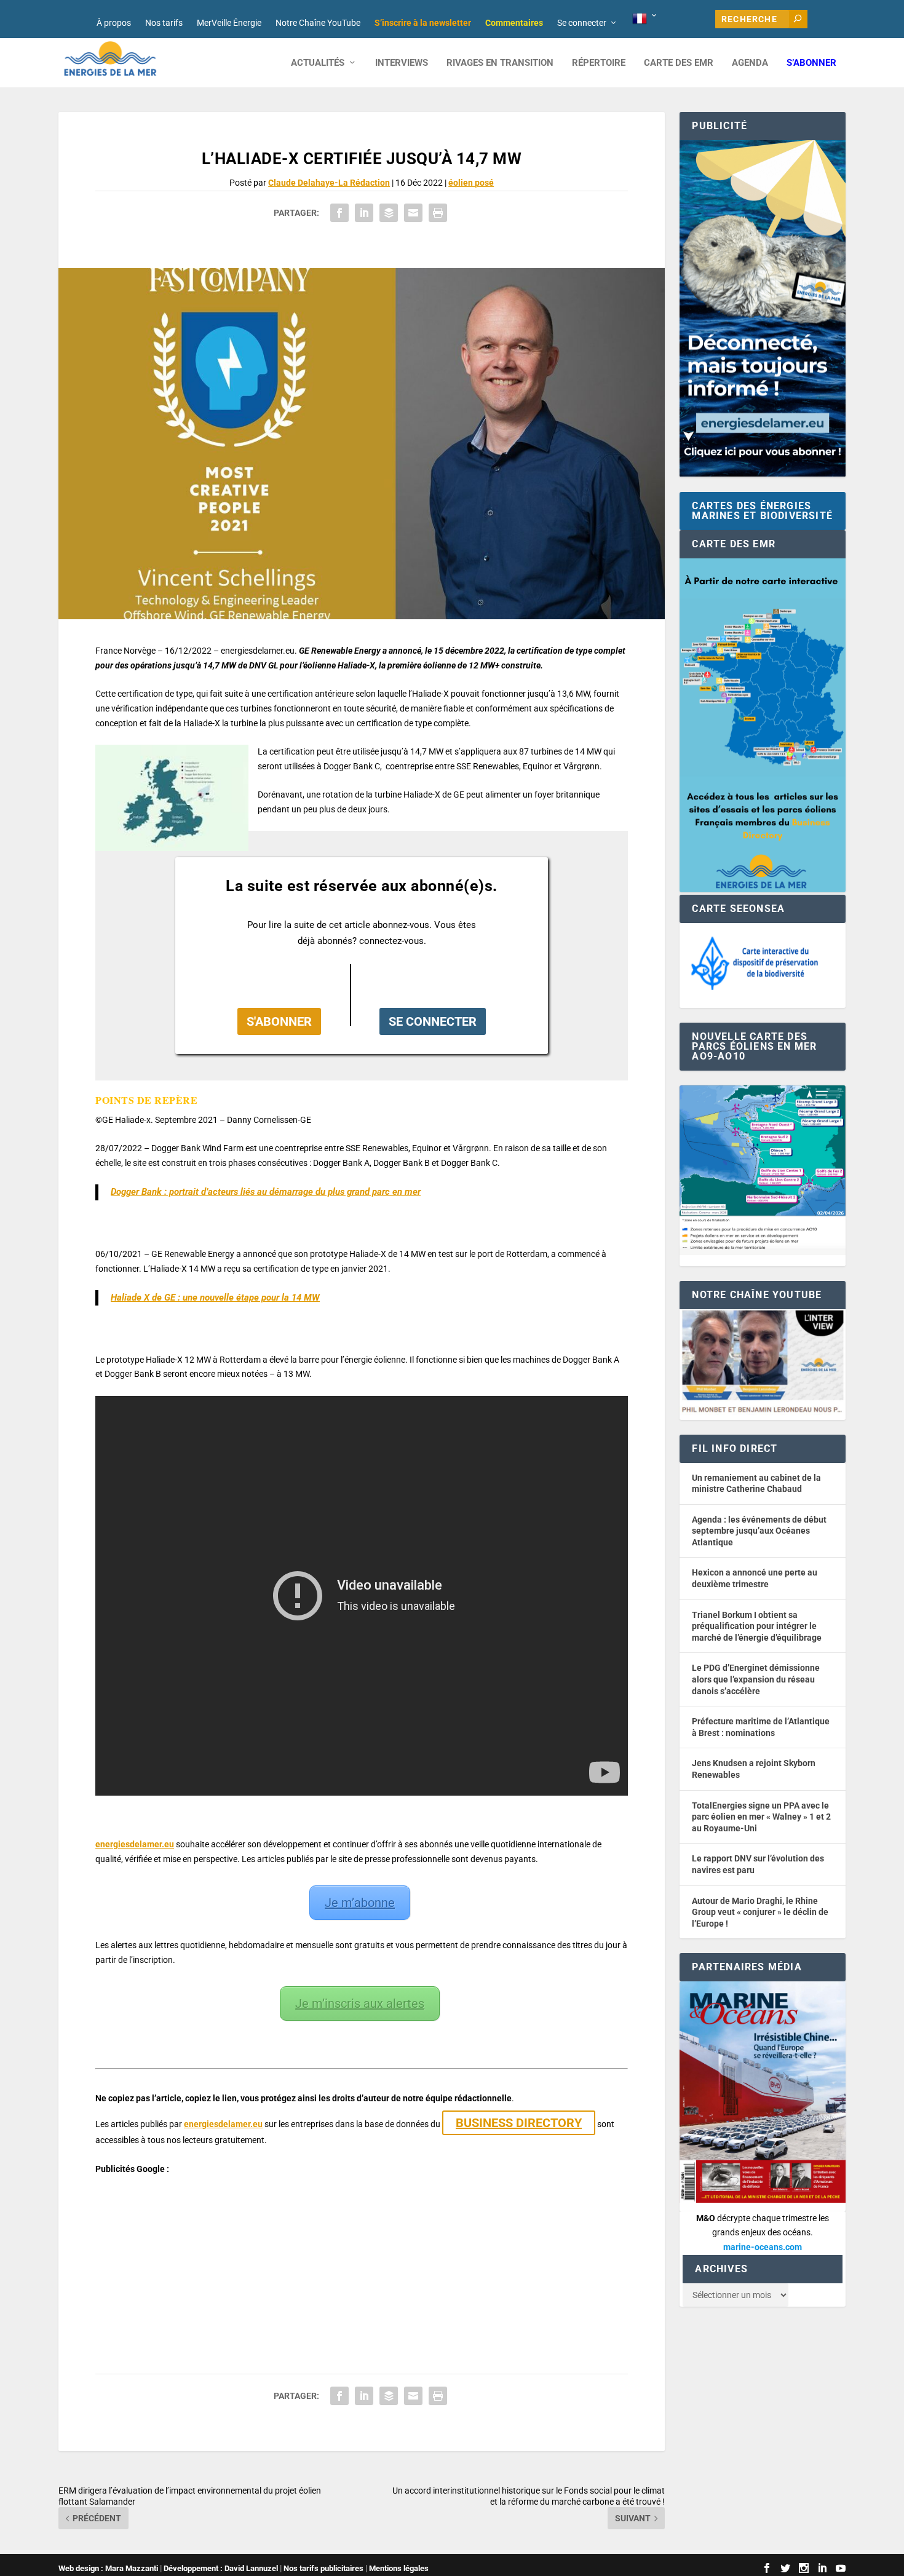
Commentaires (514, 23)
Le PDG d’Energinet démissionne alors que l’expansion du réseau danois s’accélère (756, 1679)
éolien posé (471, 183)
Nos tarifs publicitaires (323, 2568)
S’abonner (811, 63)
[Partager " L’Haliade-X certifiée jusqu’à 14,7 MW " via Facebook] (339, 213)
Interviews (402, 63)
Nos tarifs (164, 23)
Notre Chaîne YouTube (318, 23)
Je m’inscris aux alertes (360, 2003)
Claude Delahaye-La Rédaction (329, 183)
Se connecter (582, 23)
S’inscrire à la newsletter (423, 23)
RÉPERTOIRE (599, 63)
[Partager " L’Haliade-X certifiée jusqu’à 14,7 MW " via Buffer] (389, 213)
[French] (645, 19)
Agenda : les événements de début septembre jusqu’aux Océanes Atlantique (759, 1531)
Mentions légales (399, 2568)
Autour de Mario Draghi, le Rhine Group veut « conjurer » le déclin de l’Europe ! (760, 1912)
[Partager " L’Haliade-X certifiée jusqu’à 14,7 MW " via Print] (438, 213)
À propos (114, 23)
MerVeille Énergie (229, 23)
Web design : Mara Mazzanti (108, 2568)
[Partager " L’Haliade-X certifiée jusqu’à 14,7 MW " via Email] (413, 213)
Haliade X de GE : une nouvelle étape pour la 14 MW (215, 1298)
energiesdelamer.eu (135, 1844)
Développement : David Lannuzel (221, 2568)
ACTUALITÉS (318, 63)
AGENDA (750, 63)
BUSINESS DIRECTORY (519, 2123)
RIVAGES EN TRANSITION (500, 63)
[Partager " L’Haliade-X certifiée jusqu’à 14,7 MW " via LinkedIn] (364, 213)
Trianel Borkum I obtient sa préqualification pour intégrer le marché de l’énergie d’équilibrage (757, 1626)
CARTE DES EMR (679, 63)
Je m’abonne (360, 1903)
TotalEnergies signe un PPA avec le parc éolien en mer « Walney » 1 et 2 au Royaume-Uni (761, 1817)
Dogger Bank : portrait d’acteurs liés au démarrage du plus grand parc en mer (266, 1192)
